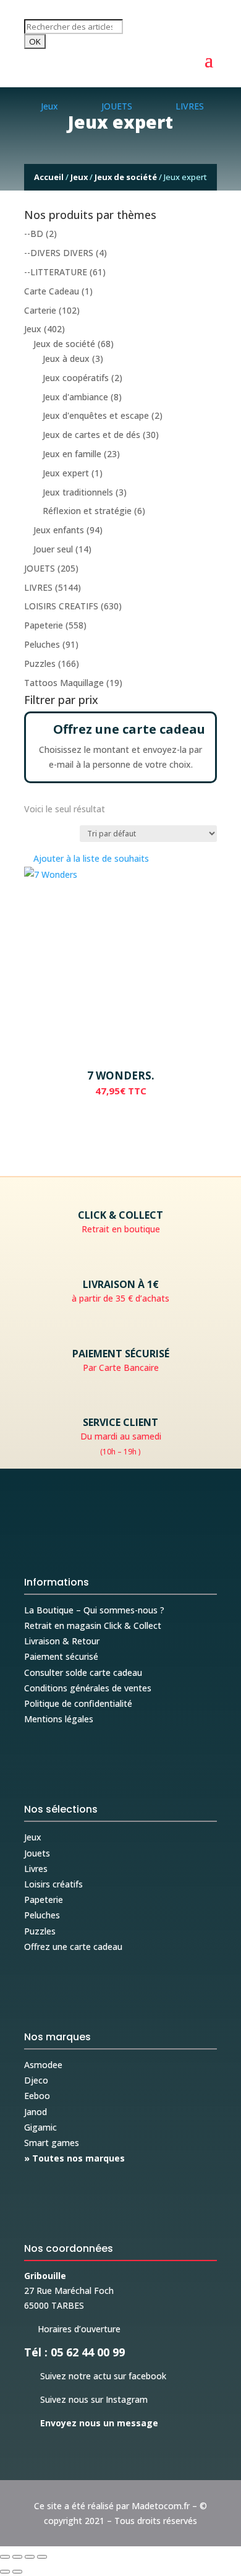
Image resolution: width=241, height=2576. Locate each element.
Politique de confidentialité (78, 1703)
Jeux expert (66, 473)
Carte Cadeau (52, 291)
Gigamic (40, 2127)
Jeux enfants (59, 530)
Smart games (52, 2143)
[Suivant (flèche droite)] (17, 2572)
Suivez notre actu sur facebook (95, 2376)
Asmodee (43, 2065)
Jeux (79, 177)
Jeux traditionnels (78, 492)
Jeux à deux (66, 358)
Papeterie (44, 625)
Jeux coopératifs (76, 378)
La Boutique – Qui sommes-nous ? (94, 1610)
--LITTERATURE (56, 272)
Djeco (36, 2080)
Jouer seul (53, 549)
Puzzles (40, 663)
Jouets (37, 1853)
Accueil (49, 177)
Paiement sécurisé (61, 1656)
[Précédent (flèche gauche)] (5, 2572)
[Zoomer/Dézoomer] (5, 2557)
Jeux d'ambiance (75, 397)
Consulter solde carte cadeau (83, 1672)
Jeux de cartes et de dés (91, 435)
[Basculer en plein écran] (17, 2557)
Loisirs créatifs (53, 1884)
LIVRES (38, 587)
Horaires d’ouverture (72, 2329)
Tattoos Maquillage (64, 683)
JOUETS (40, 568)
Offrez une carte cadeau (73, 1947)
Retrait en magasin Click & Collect (93, 1625)
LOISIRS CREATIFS (61, 606)
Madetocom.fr (161, 2506)
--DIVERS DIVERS (59, 253)
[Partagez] (30, 2557)
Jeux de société (126, 177)
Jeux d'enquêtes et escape (96, 415)
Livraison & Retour (62, 1641)
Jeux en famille (72, 454)
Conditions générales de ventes (88, 1688)
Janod (36, 2112)
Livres (36, 1869)
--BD (34, 234)
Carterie (40, 310)
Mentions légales (59, 1719)
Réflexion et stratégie (87, 511)
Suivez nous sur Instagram (86, 2399)
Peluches (42, 644)
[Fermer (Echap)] (42, 2557)
